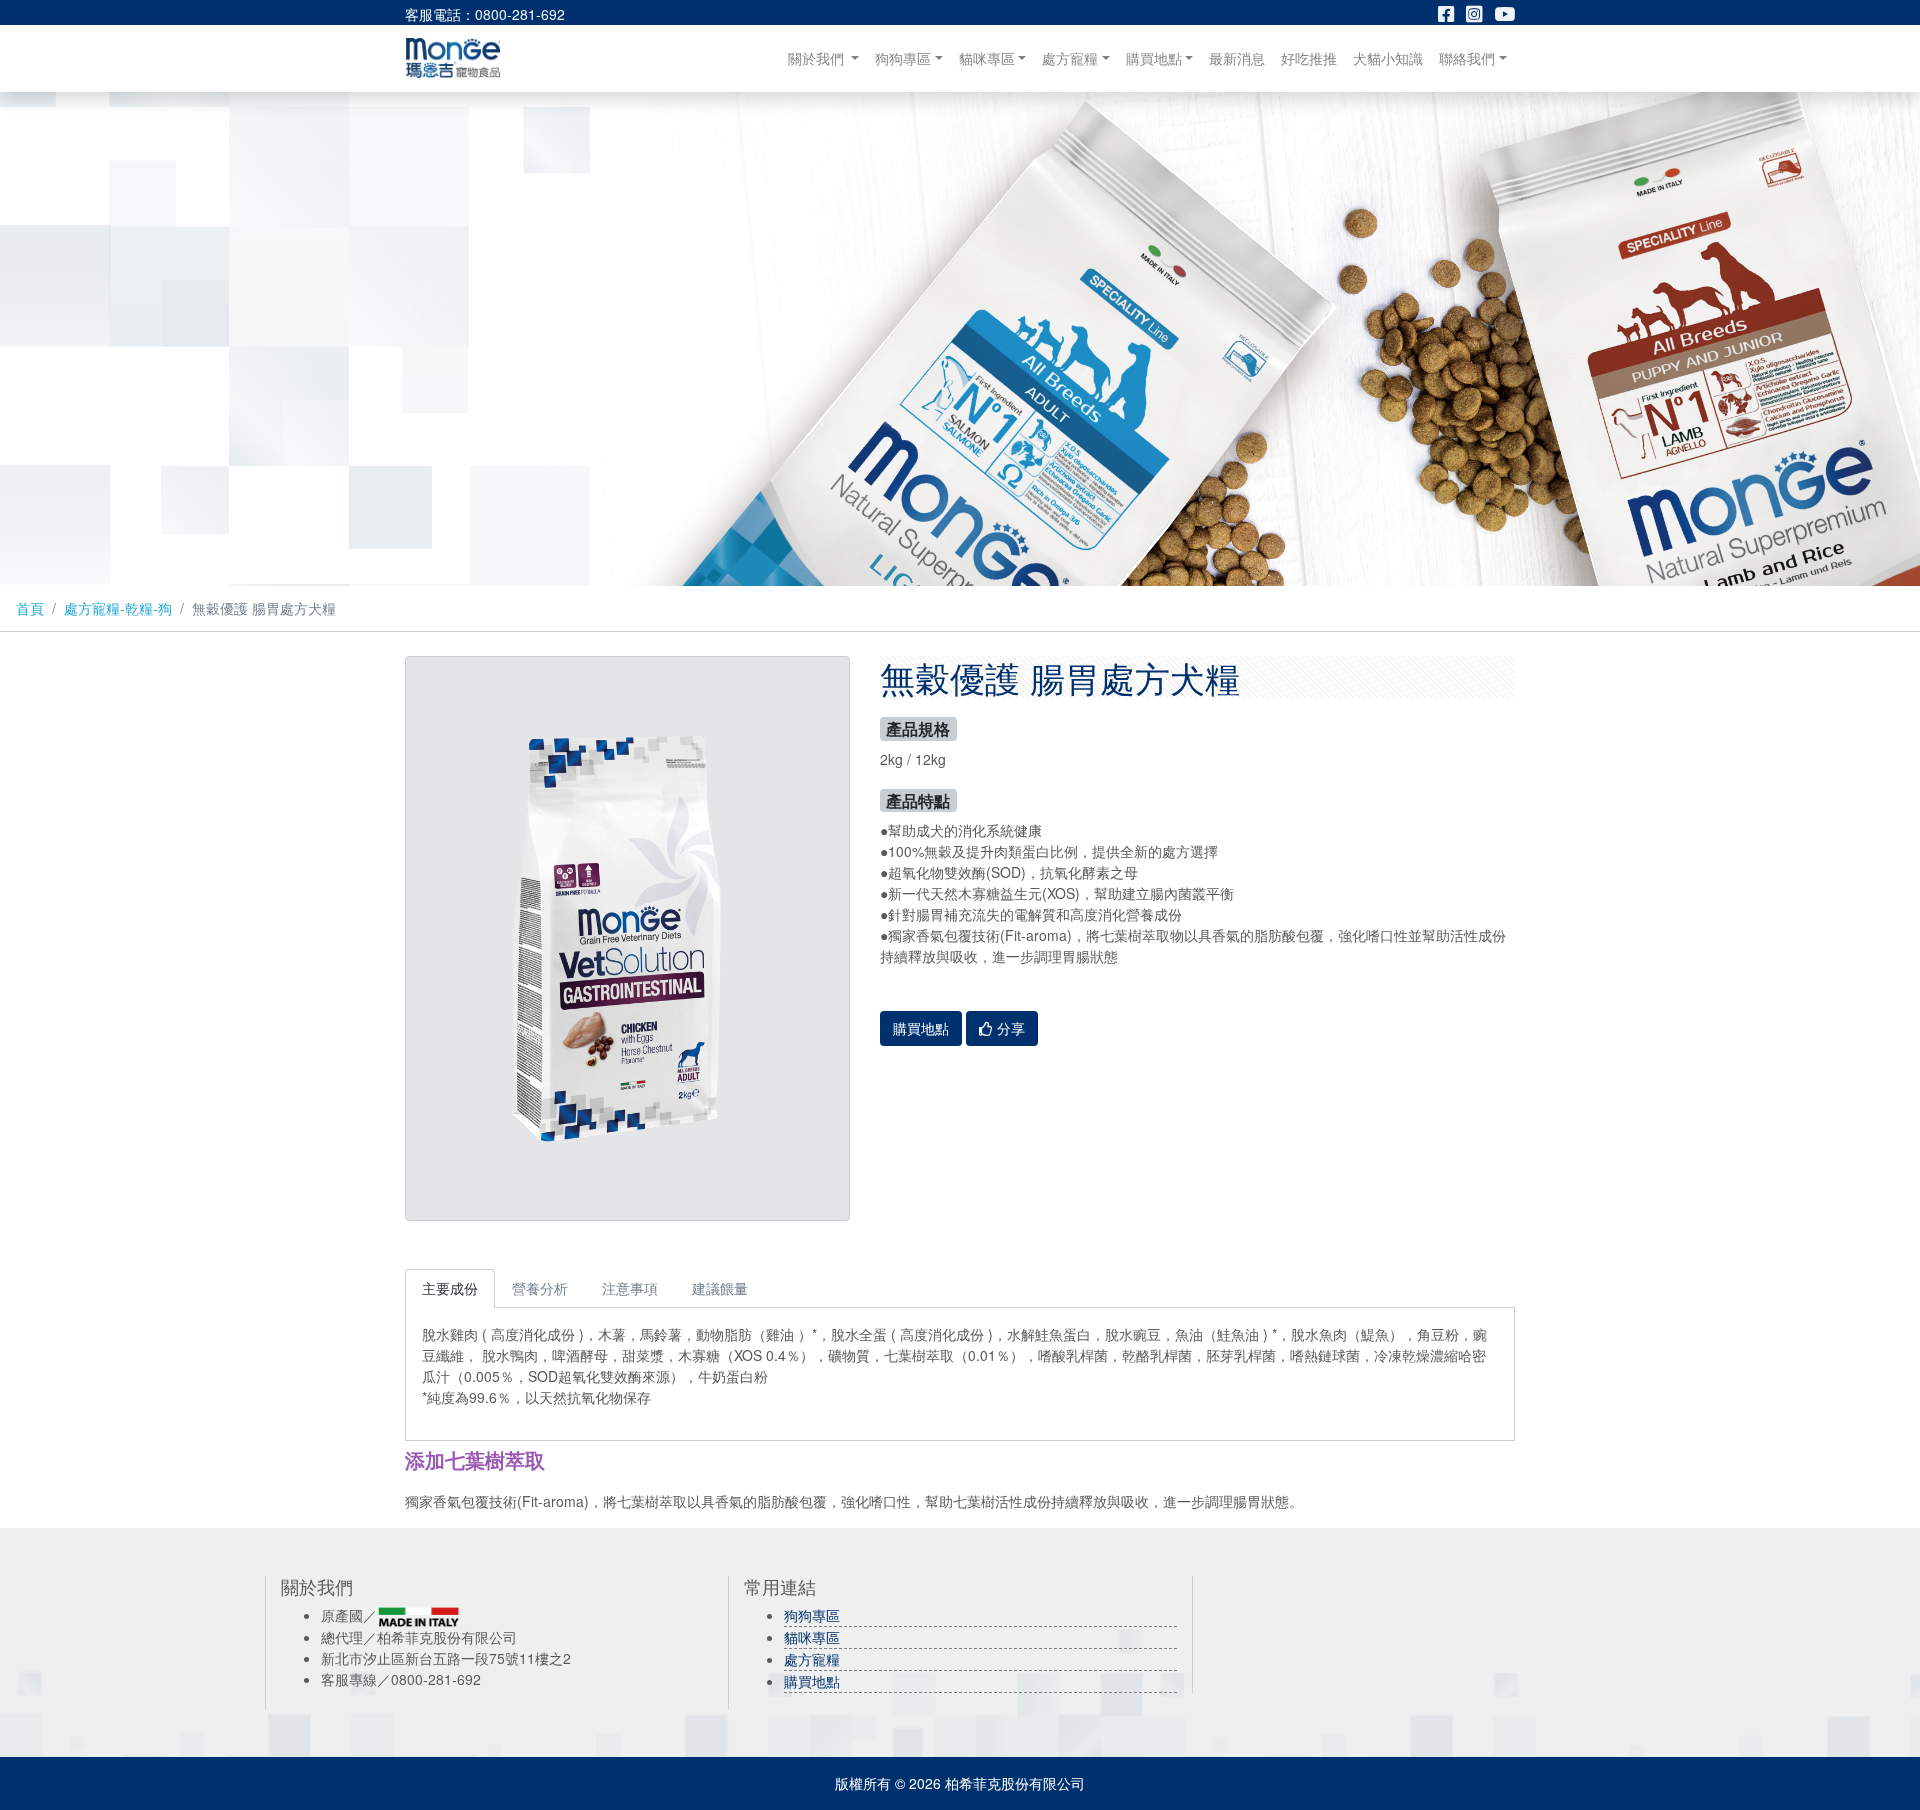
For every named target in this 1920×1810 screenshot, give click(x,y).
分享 (1009, 1028)
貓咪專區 (987, 58)
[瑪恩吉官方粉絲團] (1452, 14)
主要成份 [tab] (450, 1288)
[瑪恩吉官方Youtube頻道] (1504, 14)
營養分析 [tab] (540, 1288)
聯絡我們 (1467, 58)
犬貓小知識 (1388, 58)
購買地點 (1154, 58)
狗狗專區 (903, 58)
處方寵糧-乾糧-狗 (118, 608)
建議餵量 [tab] (720, 1288)
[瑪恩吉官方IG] (1480, 14)
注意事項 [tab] (630, 1288)
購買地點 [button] (921, 1028)
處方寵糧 (1070, 58)
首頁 (30, 608)
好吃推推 (1309, 58)
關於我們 (828, 57)
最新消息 (1237, 58)
